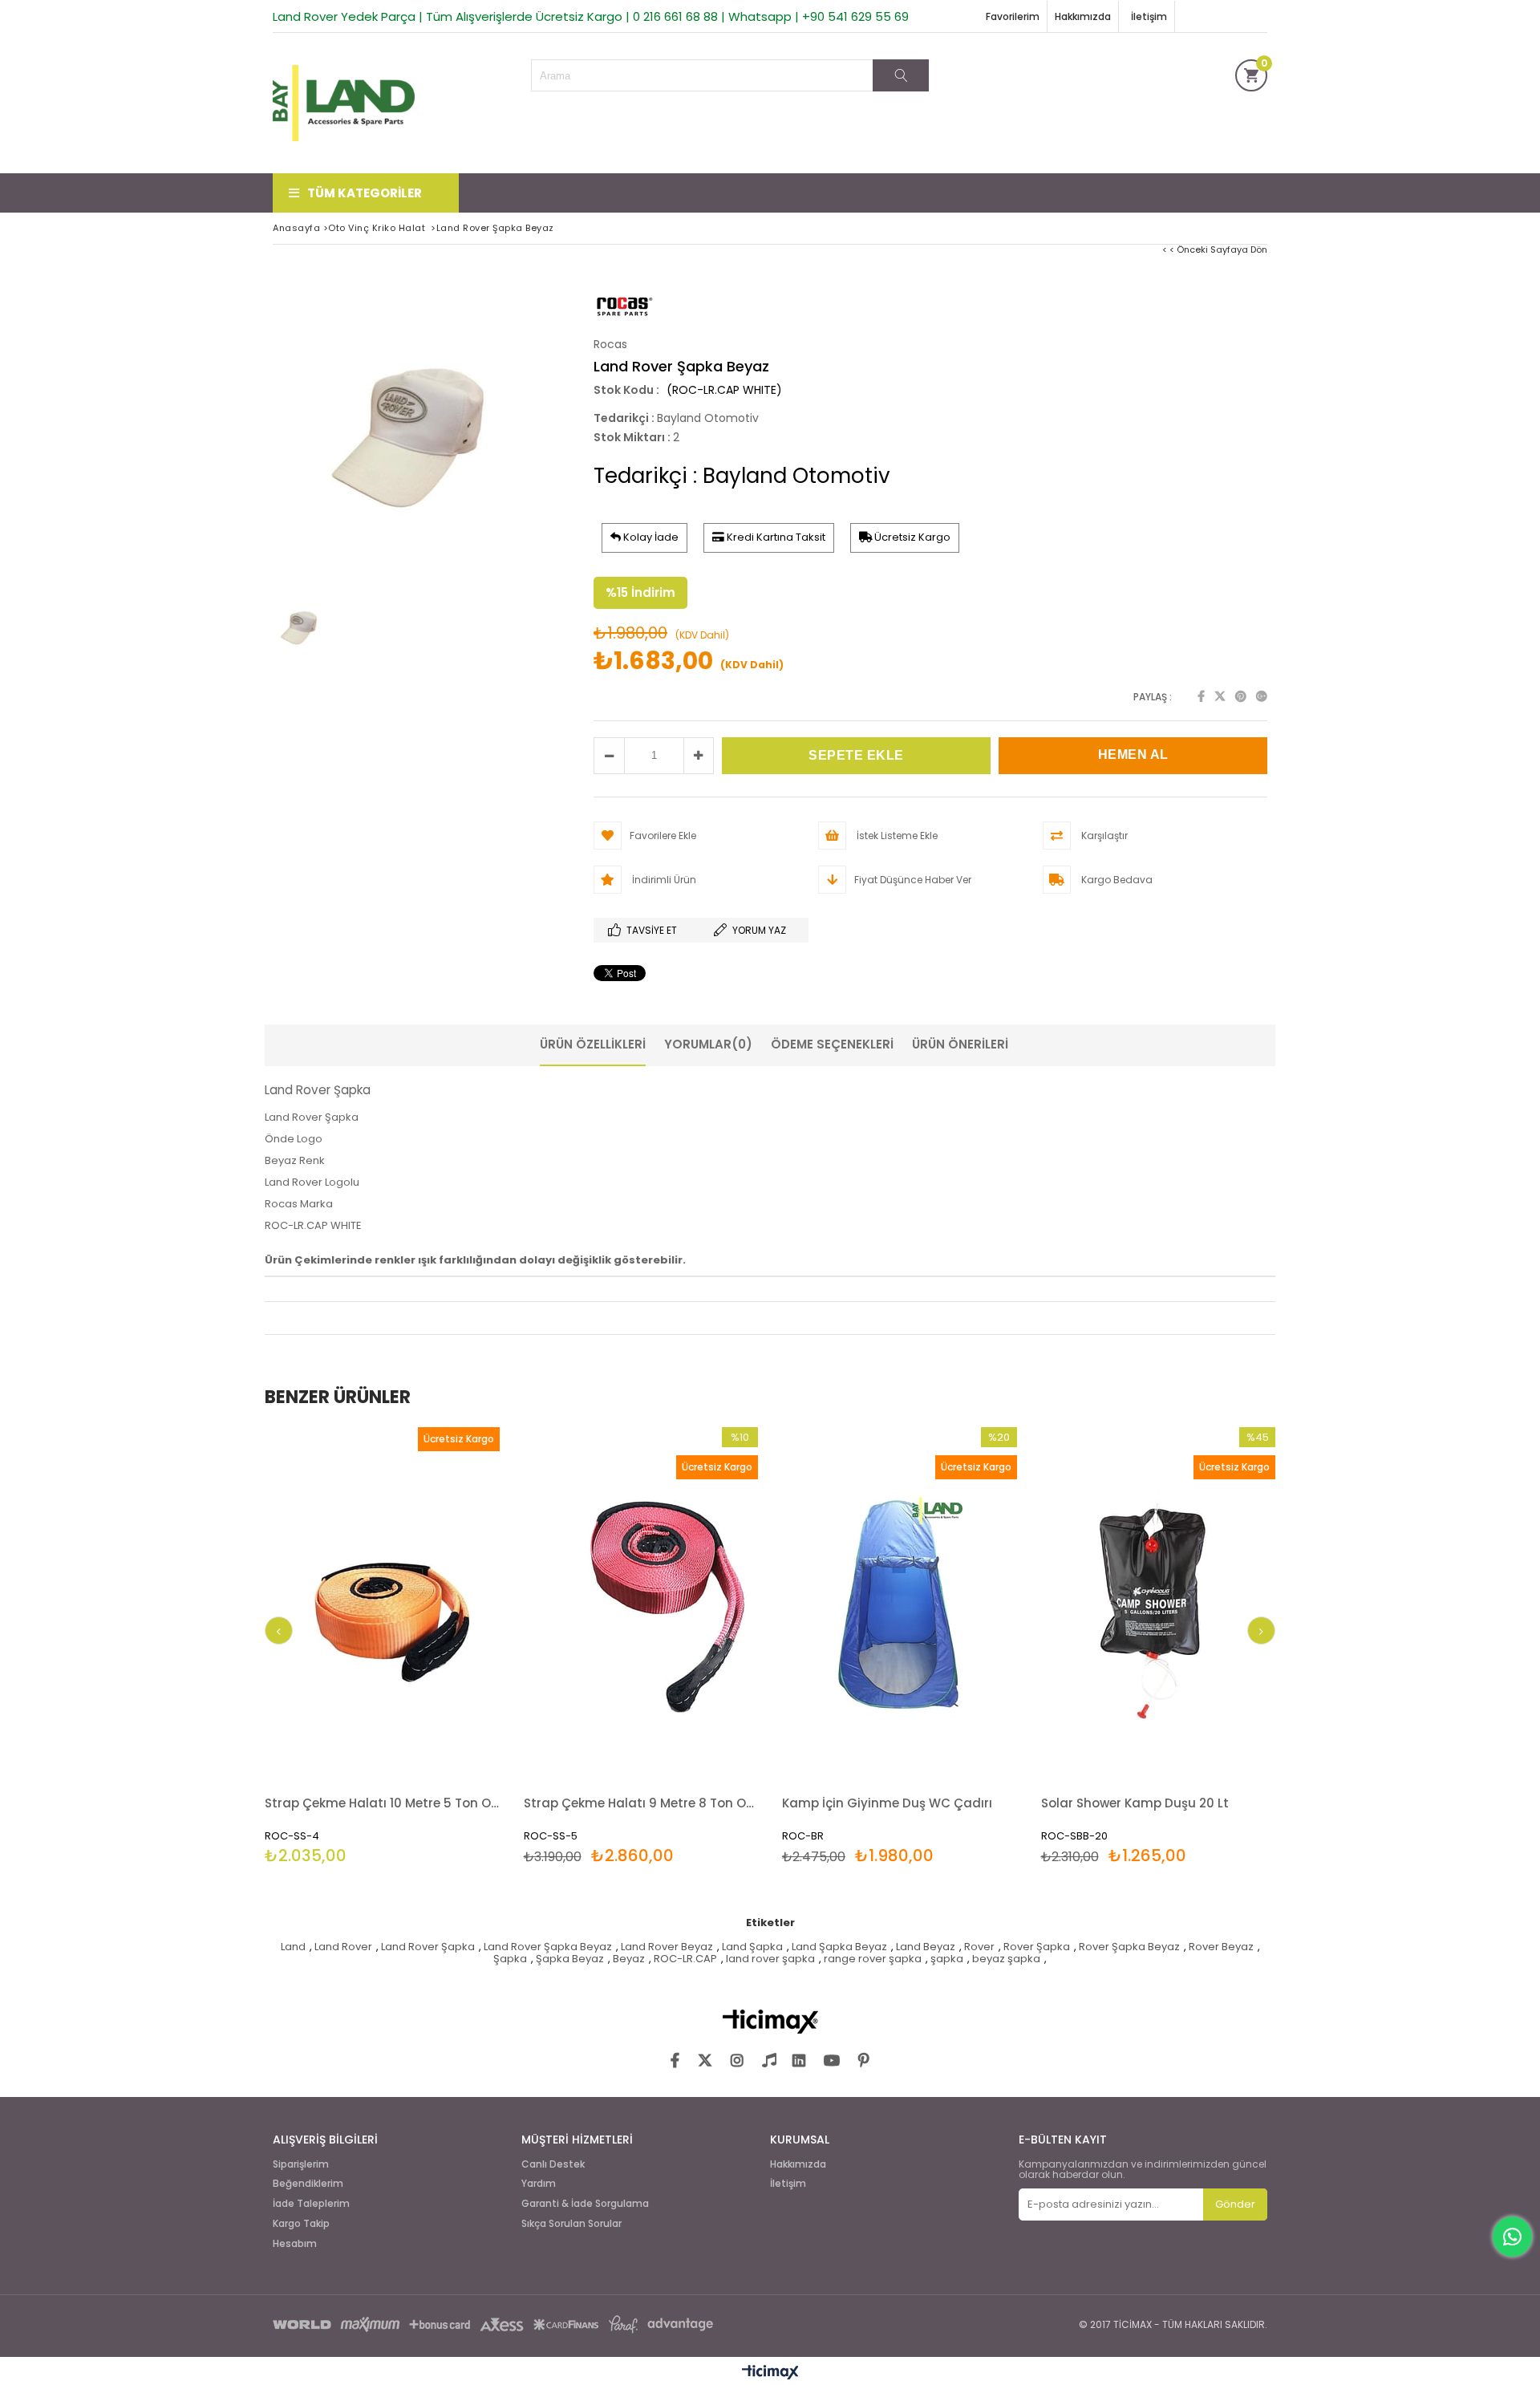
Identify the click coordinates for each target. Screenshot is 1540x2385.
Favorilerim (1013, 16)
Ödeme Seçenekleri (832, 1044)
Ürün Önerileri (960, 1044)
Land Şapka (752, 1947)
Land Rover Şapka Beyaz (548, 1947)
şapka (947, 1959)
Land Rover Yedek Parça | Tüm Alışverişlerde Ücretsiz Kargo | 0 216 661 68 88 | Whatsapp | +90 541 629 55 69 (591, 16)
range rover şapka (873, 1959)
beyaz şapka (1006, 1959)
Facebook (1201, 696)
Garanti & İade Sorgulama (585, 2204)
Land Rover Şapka (428, 1947)
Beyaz (629, 1959)
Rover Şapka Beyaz (1129, 1947)
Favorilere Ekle (382, 1647)
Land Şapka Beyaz (839, 1947)
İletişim (1149, 16)
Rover (979, 1947)
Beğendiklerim (308, 2184)
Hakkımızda (1083, 16)
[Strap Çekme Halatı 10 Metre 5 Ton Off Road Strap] (382, 1603)
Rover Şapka (1037, 1947)
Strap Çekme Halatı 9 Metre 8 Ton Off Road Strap (641, 1803)
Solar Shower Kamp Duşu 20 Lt (1135, 1803)
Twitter (1220, 696)
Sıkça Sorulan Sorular (571, 2224)
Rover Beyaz (1221, 1947)
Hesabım (295, 2244)
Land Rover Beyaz (667, 1947)
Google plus (1262, 696)
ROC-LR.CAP (685, 1959)
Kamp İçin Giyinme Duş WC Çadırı (887, 1803)
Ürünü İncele (438, 1647)
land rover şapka (770, 1959)
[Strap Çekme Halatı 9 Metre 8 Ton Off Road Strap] (641, 1603)
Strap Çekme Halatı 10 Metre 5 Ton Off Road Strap (382, 1803)
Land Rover (343, 1947)
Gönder (1235, 2204)
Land (293, 1947)
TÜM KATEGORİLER (365, 193)
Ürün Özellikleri (593, 1044)
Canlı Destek (553, 2164)
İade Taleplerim (311, 2204)
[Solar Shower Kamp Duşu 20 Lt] (1159, 1603)
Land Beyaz (926, 1947)
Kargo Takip (301, 2224)
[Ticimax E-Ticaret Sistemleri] (770, 2373)
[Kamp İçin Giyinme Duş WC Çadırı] (900, 1603)
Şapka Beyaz (570, 1959)
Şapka (510, 1959)
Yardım (539, 2184)
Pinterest (1241, 696)
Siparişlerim (301, 2164)
